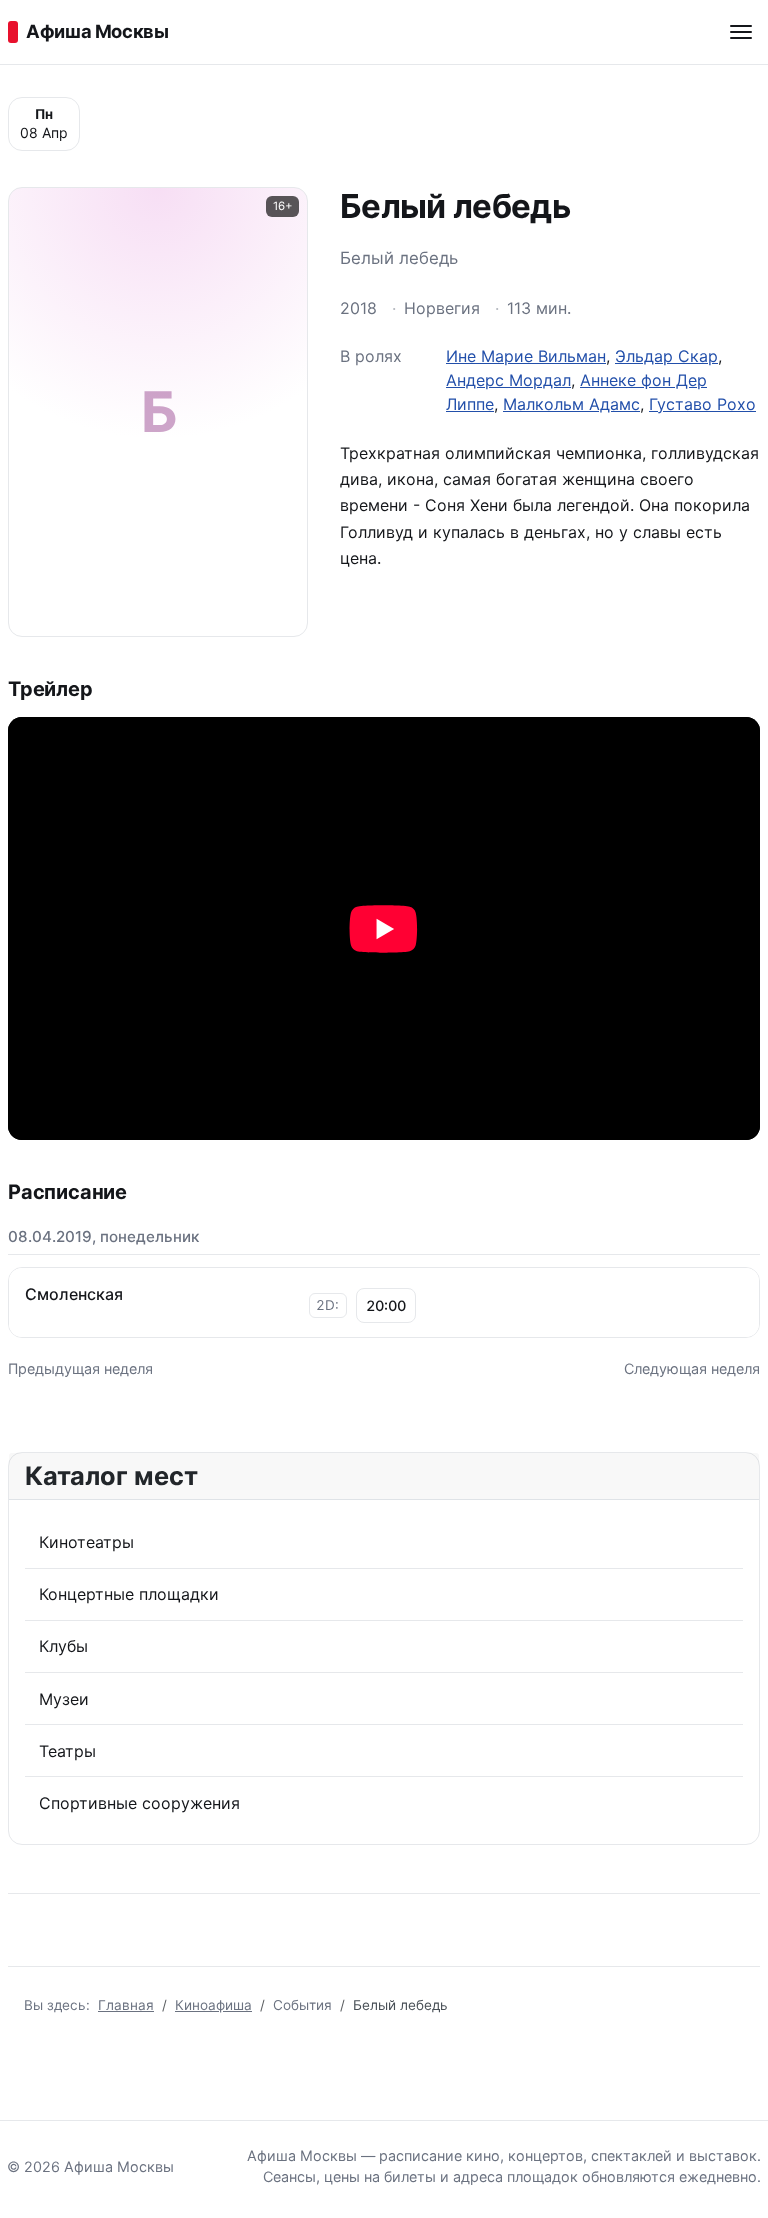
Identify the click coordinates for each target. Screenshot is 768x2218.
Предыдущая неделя (80, 1368)
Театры (67, 1751)
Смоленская (74, 1294)
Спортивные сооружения (139, 1803)
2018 (358, 308)
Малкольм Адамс (571, 404)
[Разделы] (741, 32)
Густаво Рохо (702, 404)
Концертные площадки (129, 1594)
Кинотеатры (86, 1542)
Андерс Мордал (508, 380)
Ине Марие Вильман (526, 356)
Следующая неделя (692, 1368)
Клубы (63, 1646)
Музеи (64, 1699)
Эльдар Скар (666, 356)
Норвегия (442, 308)
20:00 (386, 1305)
